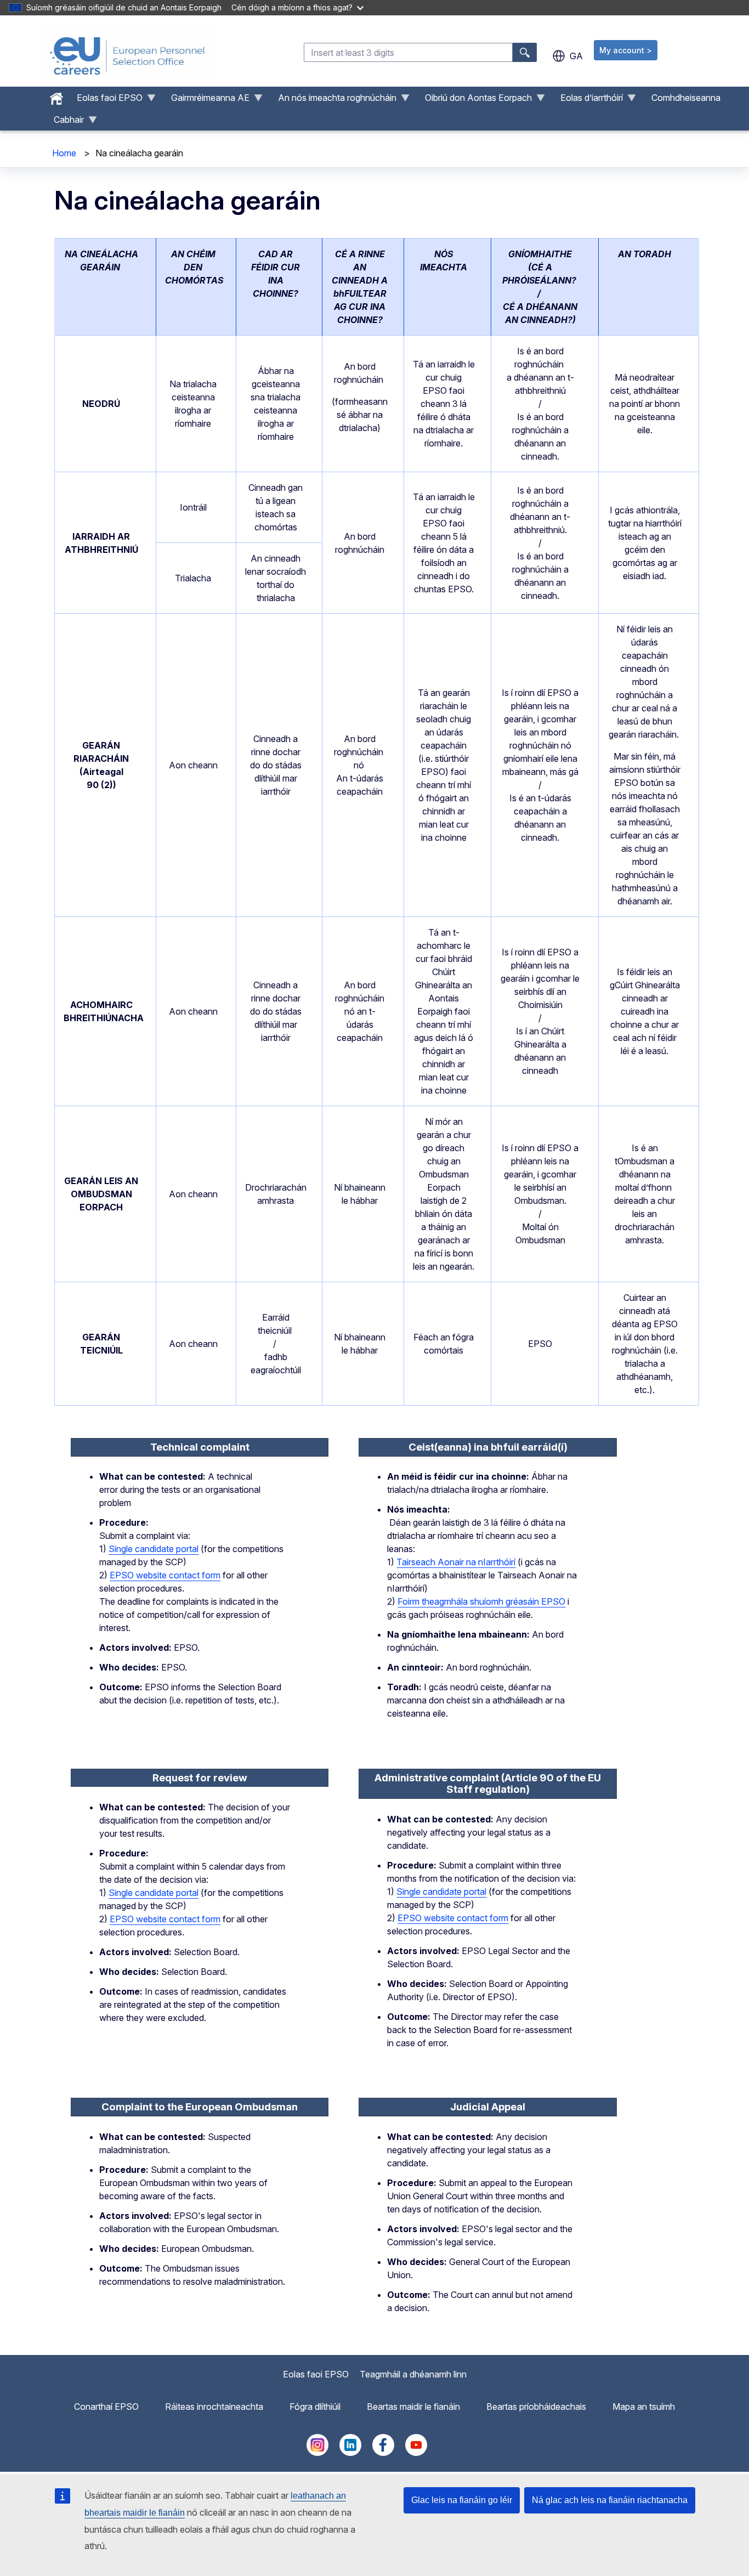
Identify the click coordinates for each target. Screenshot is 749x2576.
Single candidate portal (154, 1549)
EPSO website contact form (165, 1575)
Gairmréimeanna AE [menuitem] (206, 100)
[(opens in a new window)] (317, 2453)
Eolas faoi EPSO (316, 2374)
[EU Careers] (127, 56)
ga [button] (576, 56)
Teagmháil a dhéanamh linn (413, 2374)
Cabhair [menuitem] (64, 122)
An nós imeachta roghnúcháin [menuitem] (333, 100)
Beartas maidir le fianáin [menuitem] (413, 2407)
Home (64, 153)
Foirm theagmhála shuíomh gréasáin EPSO (481, 1601)
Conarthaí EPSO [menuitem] (106, 2407)
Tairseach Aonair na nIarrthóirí (456, 1562)
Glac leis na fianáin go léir (462, 2500)
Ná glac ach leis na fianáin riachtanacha (610, 2500)
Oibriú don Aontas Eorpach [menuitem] (474, 100)
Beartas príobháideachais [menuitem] (536, 2407)
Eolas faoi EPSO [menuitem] (105, 100)
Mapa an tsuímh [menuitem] (644, 2407)
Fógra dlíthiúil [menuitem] (315, 2407)
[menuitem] (56, 96)
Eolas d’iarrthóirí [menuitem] (587, 100)
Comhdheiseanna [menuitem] (686, 98)
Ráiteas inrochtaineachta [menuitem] (214, 2407)
